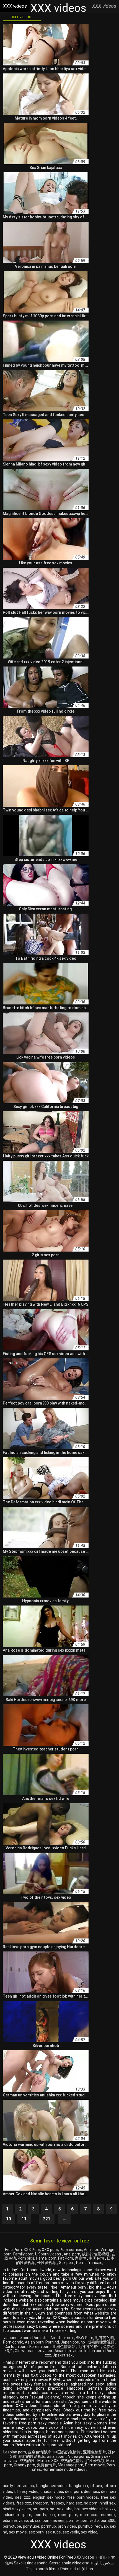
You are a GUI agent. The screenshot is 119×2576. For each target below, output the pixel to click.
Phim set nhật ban (77, 2569)
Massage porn (71, 2465)
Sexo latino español (31, 2563)
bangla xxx (79, 2486)
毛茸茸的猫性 (90, 2347)
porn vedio (90, 2521)
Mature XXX (48, 2461)
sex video (89, 2532)
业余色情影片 (40, 2452)
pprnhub (49, 2526)
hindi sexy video (17, 2509)
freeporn (41, 2503)
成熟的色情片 (72, 2461)
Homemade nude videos (64, 2469)
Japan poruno (73, 2342)
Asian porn (34, 2342)
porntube (31, 2526)
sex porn (36, 2532)
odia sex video (15, 2521)
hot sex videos (88, 2509)
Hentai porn (46, 2258)
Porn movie (95, 2465)
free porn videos (83, 2497)
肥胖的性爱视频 (32, 2456)
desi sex (91, 2492)
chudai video (52, 2492)
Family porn (23, 2254)
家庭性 (81, 2258)
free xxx (24, 2503)
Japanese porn (17, 2338)
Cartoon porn (16, 2347)
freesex (57, 2503)
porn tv (73, 2521)
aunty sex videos (18, 2486)
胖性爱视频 (95, 2461)
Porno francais (89, 2263)
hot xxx (109, 2509)
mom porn (68, 2515)
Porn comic (13, 2342)
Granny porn (24, 2465)
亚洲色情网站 (64, 2347)
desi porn (73, 2492)
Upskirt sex (63, 2355)
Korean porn (40, 2347)
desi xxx (23, 2497)
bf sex (96, 2486)
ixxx (52, 2515)
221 (47, 2219)
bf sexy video (26, 2492)
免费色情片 (46, 2465)
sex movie (18, 2532)
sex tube (53, 2532)
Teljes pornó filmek (43, 2569)
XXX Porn (32, 2250)
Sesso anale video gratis (71, 2563)
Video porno (79, 2456)
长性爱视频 (47, 2263)
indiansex (11, 2515)
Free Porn (13, 2250)
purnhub (85, 2526)
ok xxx (35, 2521)
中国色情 (97, 2258)
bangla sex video (52, 2486)
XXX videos (22, 17)
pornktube (12, 2526)
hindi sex (108, 2503)
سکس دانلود (104, 2563)
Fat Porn (66, 2258)
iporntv (40, 2515)
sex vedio (71, 2532)
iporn (27, 2515)
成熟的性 (28, 2461)
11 (24, 2219)
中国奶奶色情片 (67, 2452)
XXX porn (50, 2250)
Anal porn (72, 2254)
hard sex (74, 2503)
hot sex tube (61, 2509)
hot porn (40, 2509)
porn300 (108, 2521)
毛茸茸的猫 (105, 2338)
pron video (67, 2526)
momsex (108, 2515)
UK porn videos (49, 2254)
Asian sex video (69, 2351)
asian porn (57, 2456)
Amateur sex (62, 2338)
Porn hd (52, 2342)
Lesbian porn (15, 2452)
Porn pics (26, 2258)
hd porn (91, 2503)
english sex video (49, 2497)
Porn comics (71, 2250)
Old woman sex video (34, 2351)
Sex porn (67, 2263)
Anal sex (91, 2250)
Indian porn (94, 2351)
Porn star (41, 2338)
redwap (101, 2526)
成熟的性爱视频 (96, 2254)
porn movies (54, 2521)
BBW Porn (85, 2338)
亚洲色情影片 (95, 2452)
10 (9, 2219)
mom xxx (89, 2515)
